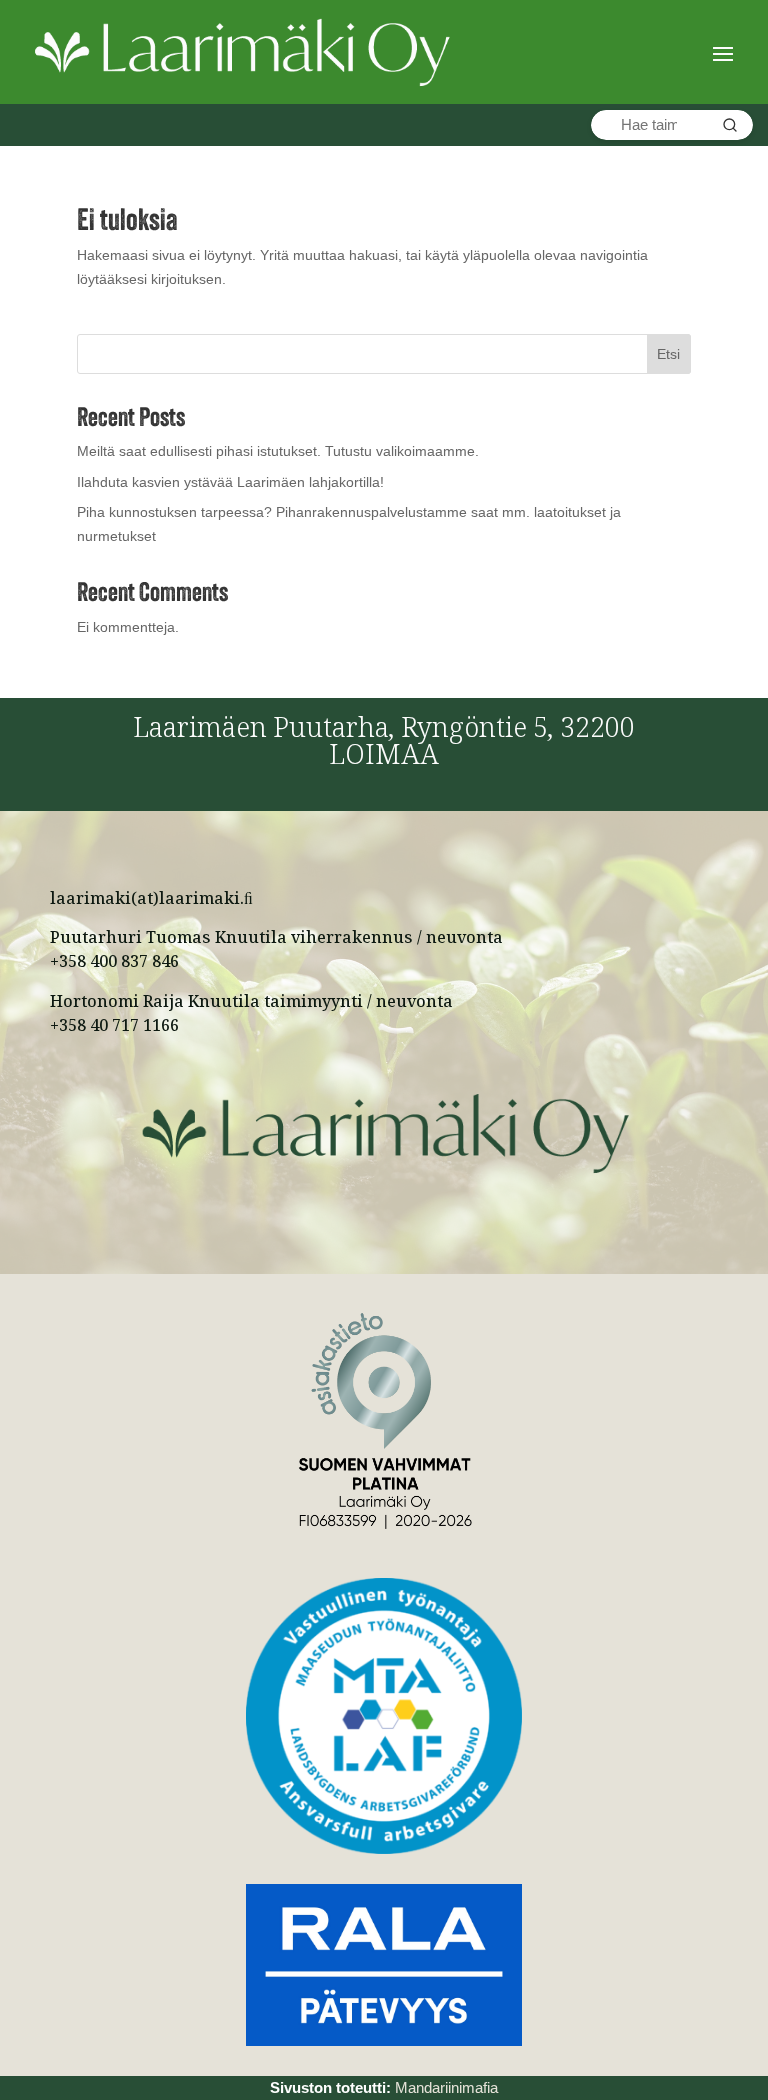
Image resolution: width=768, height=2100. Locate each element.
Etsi (668, 354)
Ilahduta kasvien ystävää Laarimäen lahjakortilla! (230, 482)
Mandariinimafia (446, 2087)
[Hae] (730, 125)
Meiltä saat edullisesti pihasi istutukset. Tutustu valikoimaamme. (278, 451)
